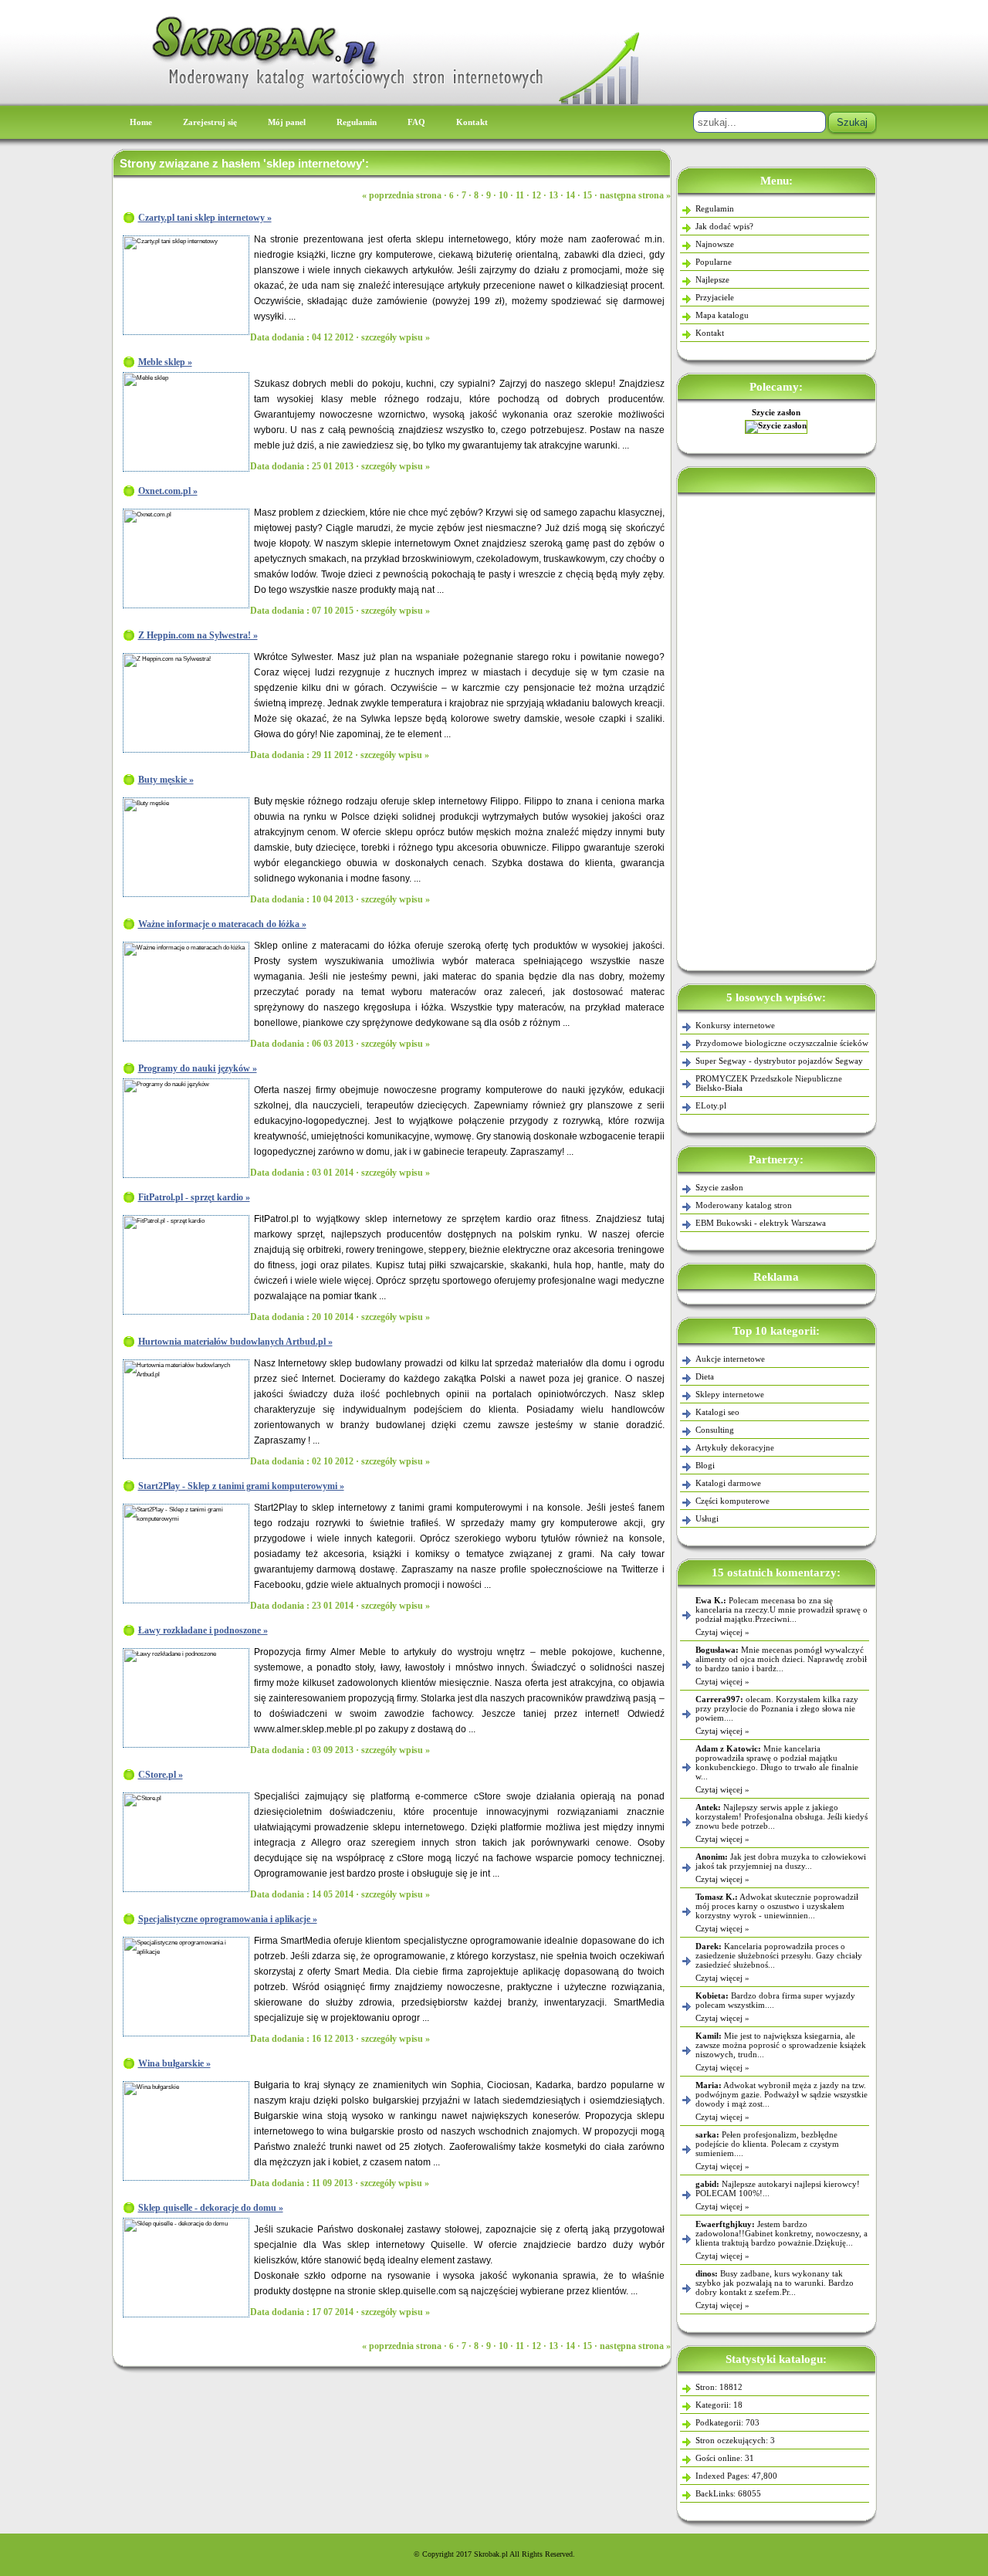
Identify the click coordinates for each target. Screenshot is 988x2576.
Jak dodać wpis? (724, 226)
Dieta (705, 1376)
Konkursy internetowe (735, 1025)
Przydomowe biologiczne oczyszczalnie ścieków (782, 1043)
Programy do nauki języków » (198, 1068)
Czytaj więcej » (722, 1632)
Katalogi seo (717, 1412)
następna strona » (635, 195)
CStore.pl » (161, 1775)
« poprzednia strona (402, 195)
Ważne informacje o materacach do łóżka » (222, 924)
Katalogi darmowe (728, 1483)
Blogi (705, 1465)
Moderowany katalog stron (744, 1205)
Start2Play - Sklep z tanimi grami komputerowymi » (241, 1486)
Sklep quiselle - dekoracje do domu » (211, 2208)
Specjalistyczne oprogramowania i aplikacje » (228, 1919)
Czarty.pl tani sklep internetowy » (205, 218)
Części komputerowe (733, 1501)
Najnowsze (715, 244)
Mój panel (287, 122)
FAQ (416, 122)
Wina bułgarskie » (174, 2063)
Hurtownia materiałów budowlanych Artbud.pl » (235, 1342)
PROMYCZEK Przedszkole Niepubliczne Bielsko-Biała (769, 1083)
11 (520, 195)
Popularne (714, 262)
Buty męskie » (166, 780)
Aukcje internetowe (730, 1359)
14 (570, 195)
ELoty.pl (711, 1105)
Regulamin (357, 122)
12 (536, 195)
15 (587, 195)
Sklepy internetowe (730, 1394)
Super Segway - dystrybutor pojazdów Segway (779, 1061)
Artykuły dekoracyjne (735, 1447)
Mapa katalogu (722, 315)
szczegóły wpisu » (396, 337)
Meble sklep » (165, 362)
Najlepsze (712, 279)
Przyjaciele (715, 297)
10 (503, 195)
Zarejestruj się (210, 122)
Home (141, 122)
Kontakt (472, 122)
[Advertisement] (777, 729)
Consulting (715, 1430)
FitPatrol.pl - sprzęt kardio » (194, 1197)
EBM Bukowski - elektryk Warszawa (777, 412)
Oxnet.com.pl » (168, 491)
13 (553, 195)
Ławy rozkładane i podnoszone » (203, 1630)
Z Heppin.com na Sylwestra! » (198, 635)
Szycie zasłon (719, 1187)
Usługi (707, 1518)
